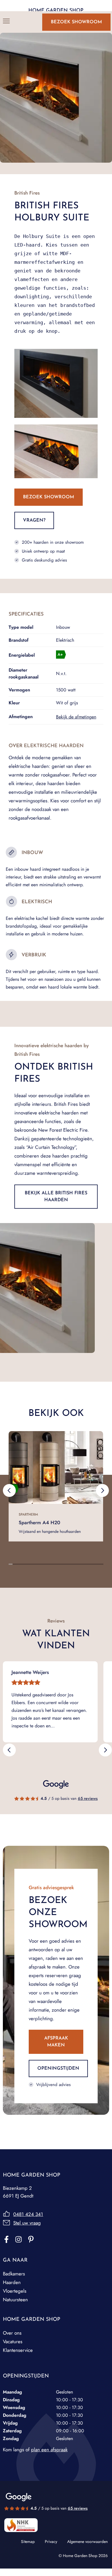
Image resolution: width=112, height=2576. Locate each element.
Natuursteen (15, 2300)
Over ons (12, 2333)
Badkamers (14, 2274)
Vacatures (13, 2342)
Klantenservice (18, 2350)
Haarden (12, 2282)
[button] (9, 1491)
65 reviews (88, 1798)
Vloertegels (15, 2291)
